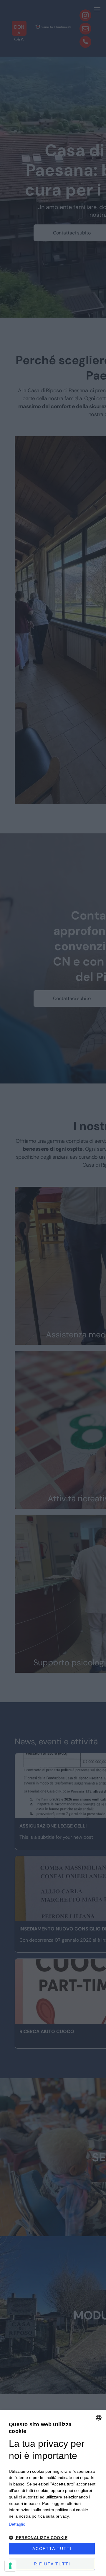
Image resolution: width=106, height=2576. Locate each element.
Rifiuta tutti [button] (52, 2564)
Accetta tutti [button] (52, 2549)
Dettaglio (17, 2524)
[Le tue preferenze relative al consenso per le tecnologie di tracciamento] (10, 2566)
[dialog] (53, 2493)
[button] (53, 2537)
